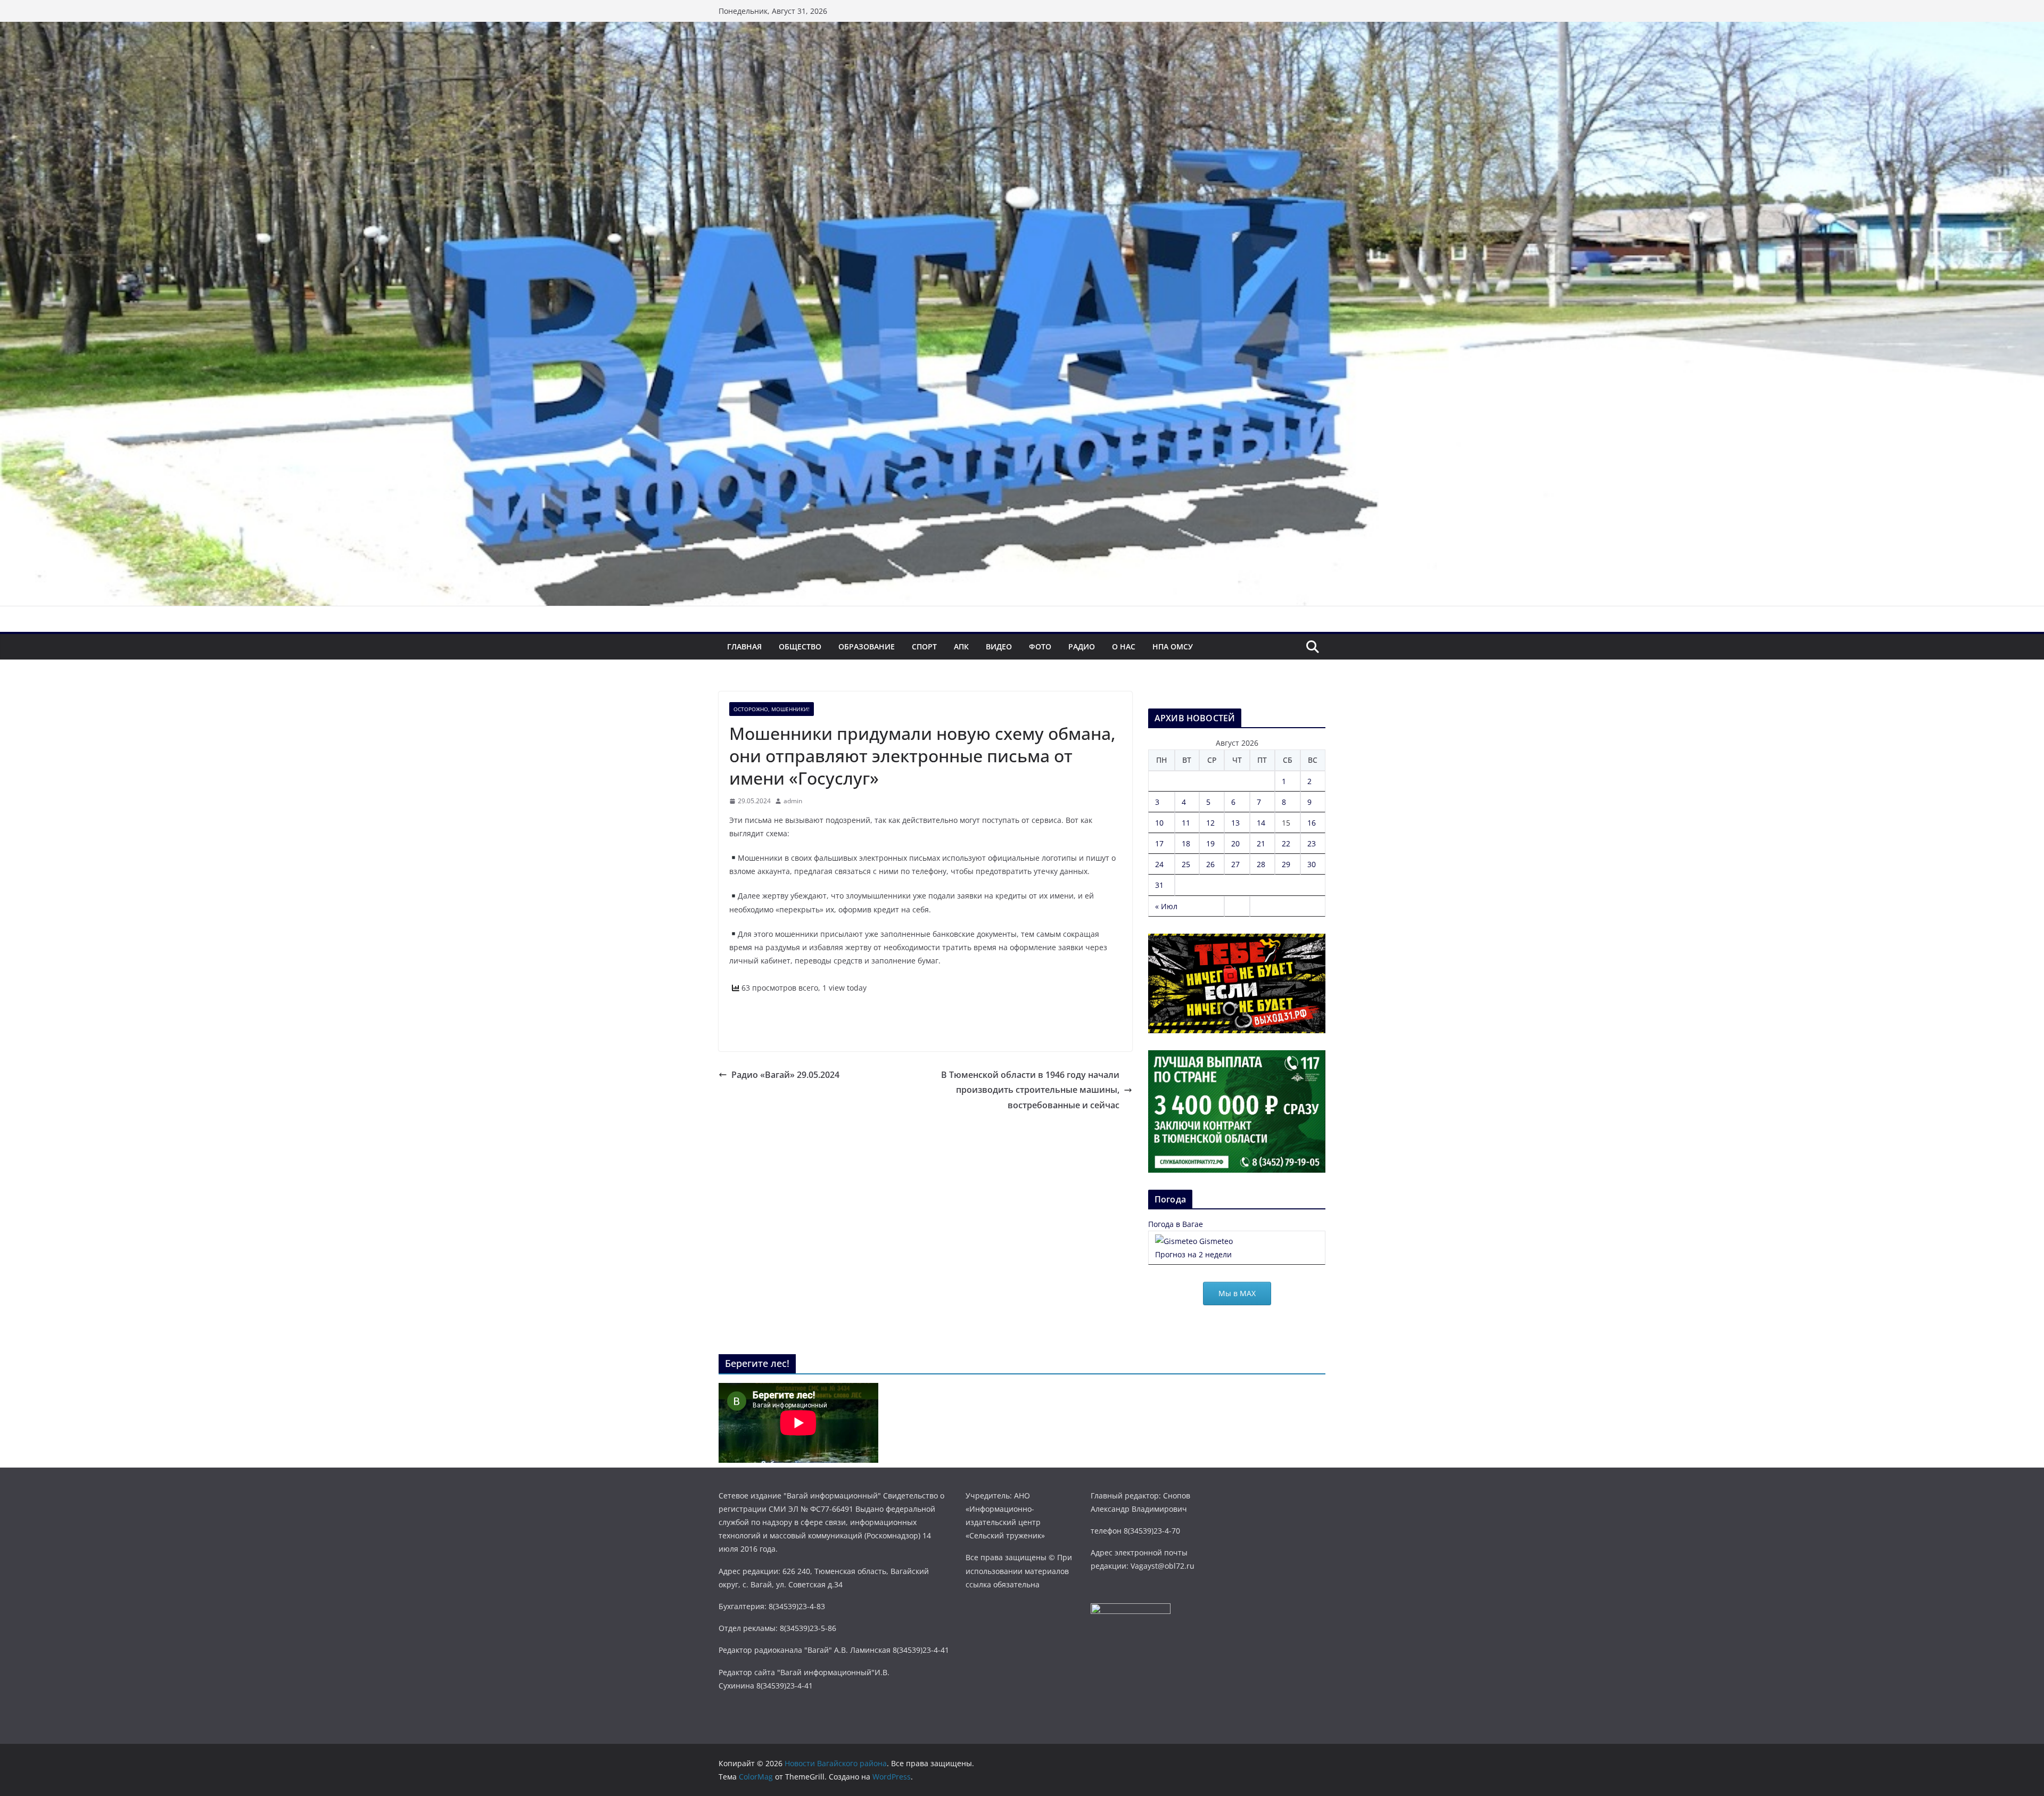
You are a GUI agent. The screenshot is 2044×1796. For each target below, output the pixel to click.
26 (1210, 864)
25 (1186, 864)
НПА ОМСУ (1173, 646)
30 (1312, 864)
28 (1261, 864)
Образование (867, 646)
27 (1235, 864)
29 (1286, 864)
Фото (1040, 646)
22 (1286, 843)
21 (1261, 843)
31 (1159, 885)
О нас (1124, 646)
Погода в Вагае (1176, 1224)
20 (1235, 843)
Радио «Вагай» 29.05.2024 (785, 1075)
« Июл (1166, 906)
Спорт (924, 646)
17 (1159, 843)
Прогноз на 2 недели (1193, 1254)
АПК (961, 646)
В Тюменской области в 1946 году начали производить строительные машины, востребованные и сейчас (1030, 1090)
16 (1312, 823)
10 (1159, 823)
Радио (1082, 646)
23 (1312, 843)
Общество (800, 646)
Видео (999, 646)
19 (1210, 843)
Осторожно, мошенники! (772, 709)
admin (793, 801)
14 (1261, 823)
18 (1186, 843)
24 (1159, 864)
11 (1186, 823)
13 (1235, 823)
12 (1210, 823)
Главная (744, 646)
